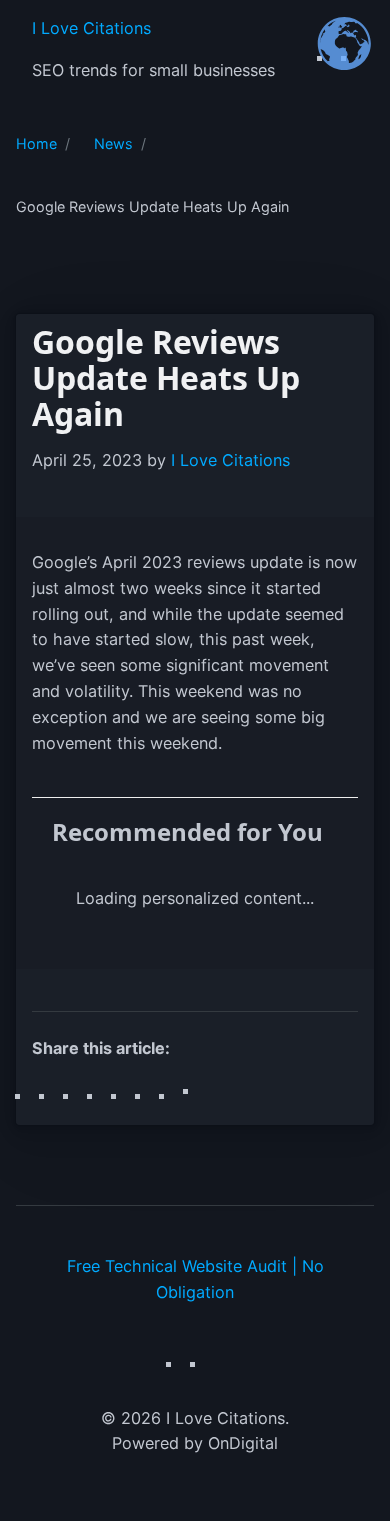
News (113, 143)
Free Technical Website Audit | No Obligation (195, 1279)
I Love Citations (91, 28)
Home (36, 143)
